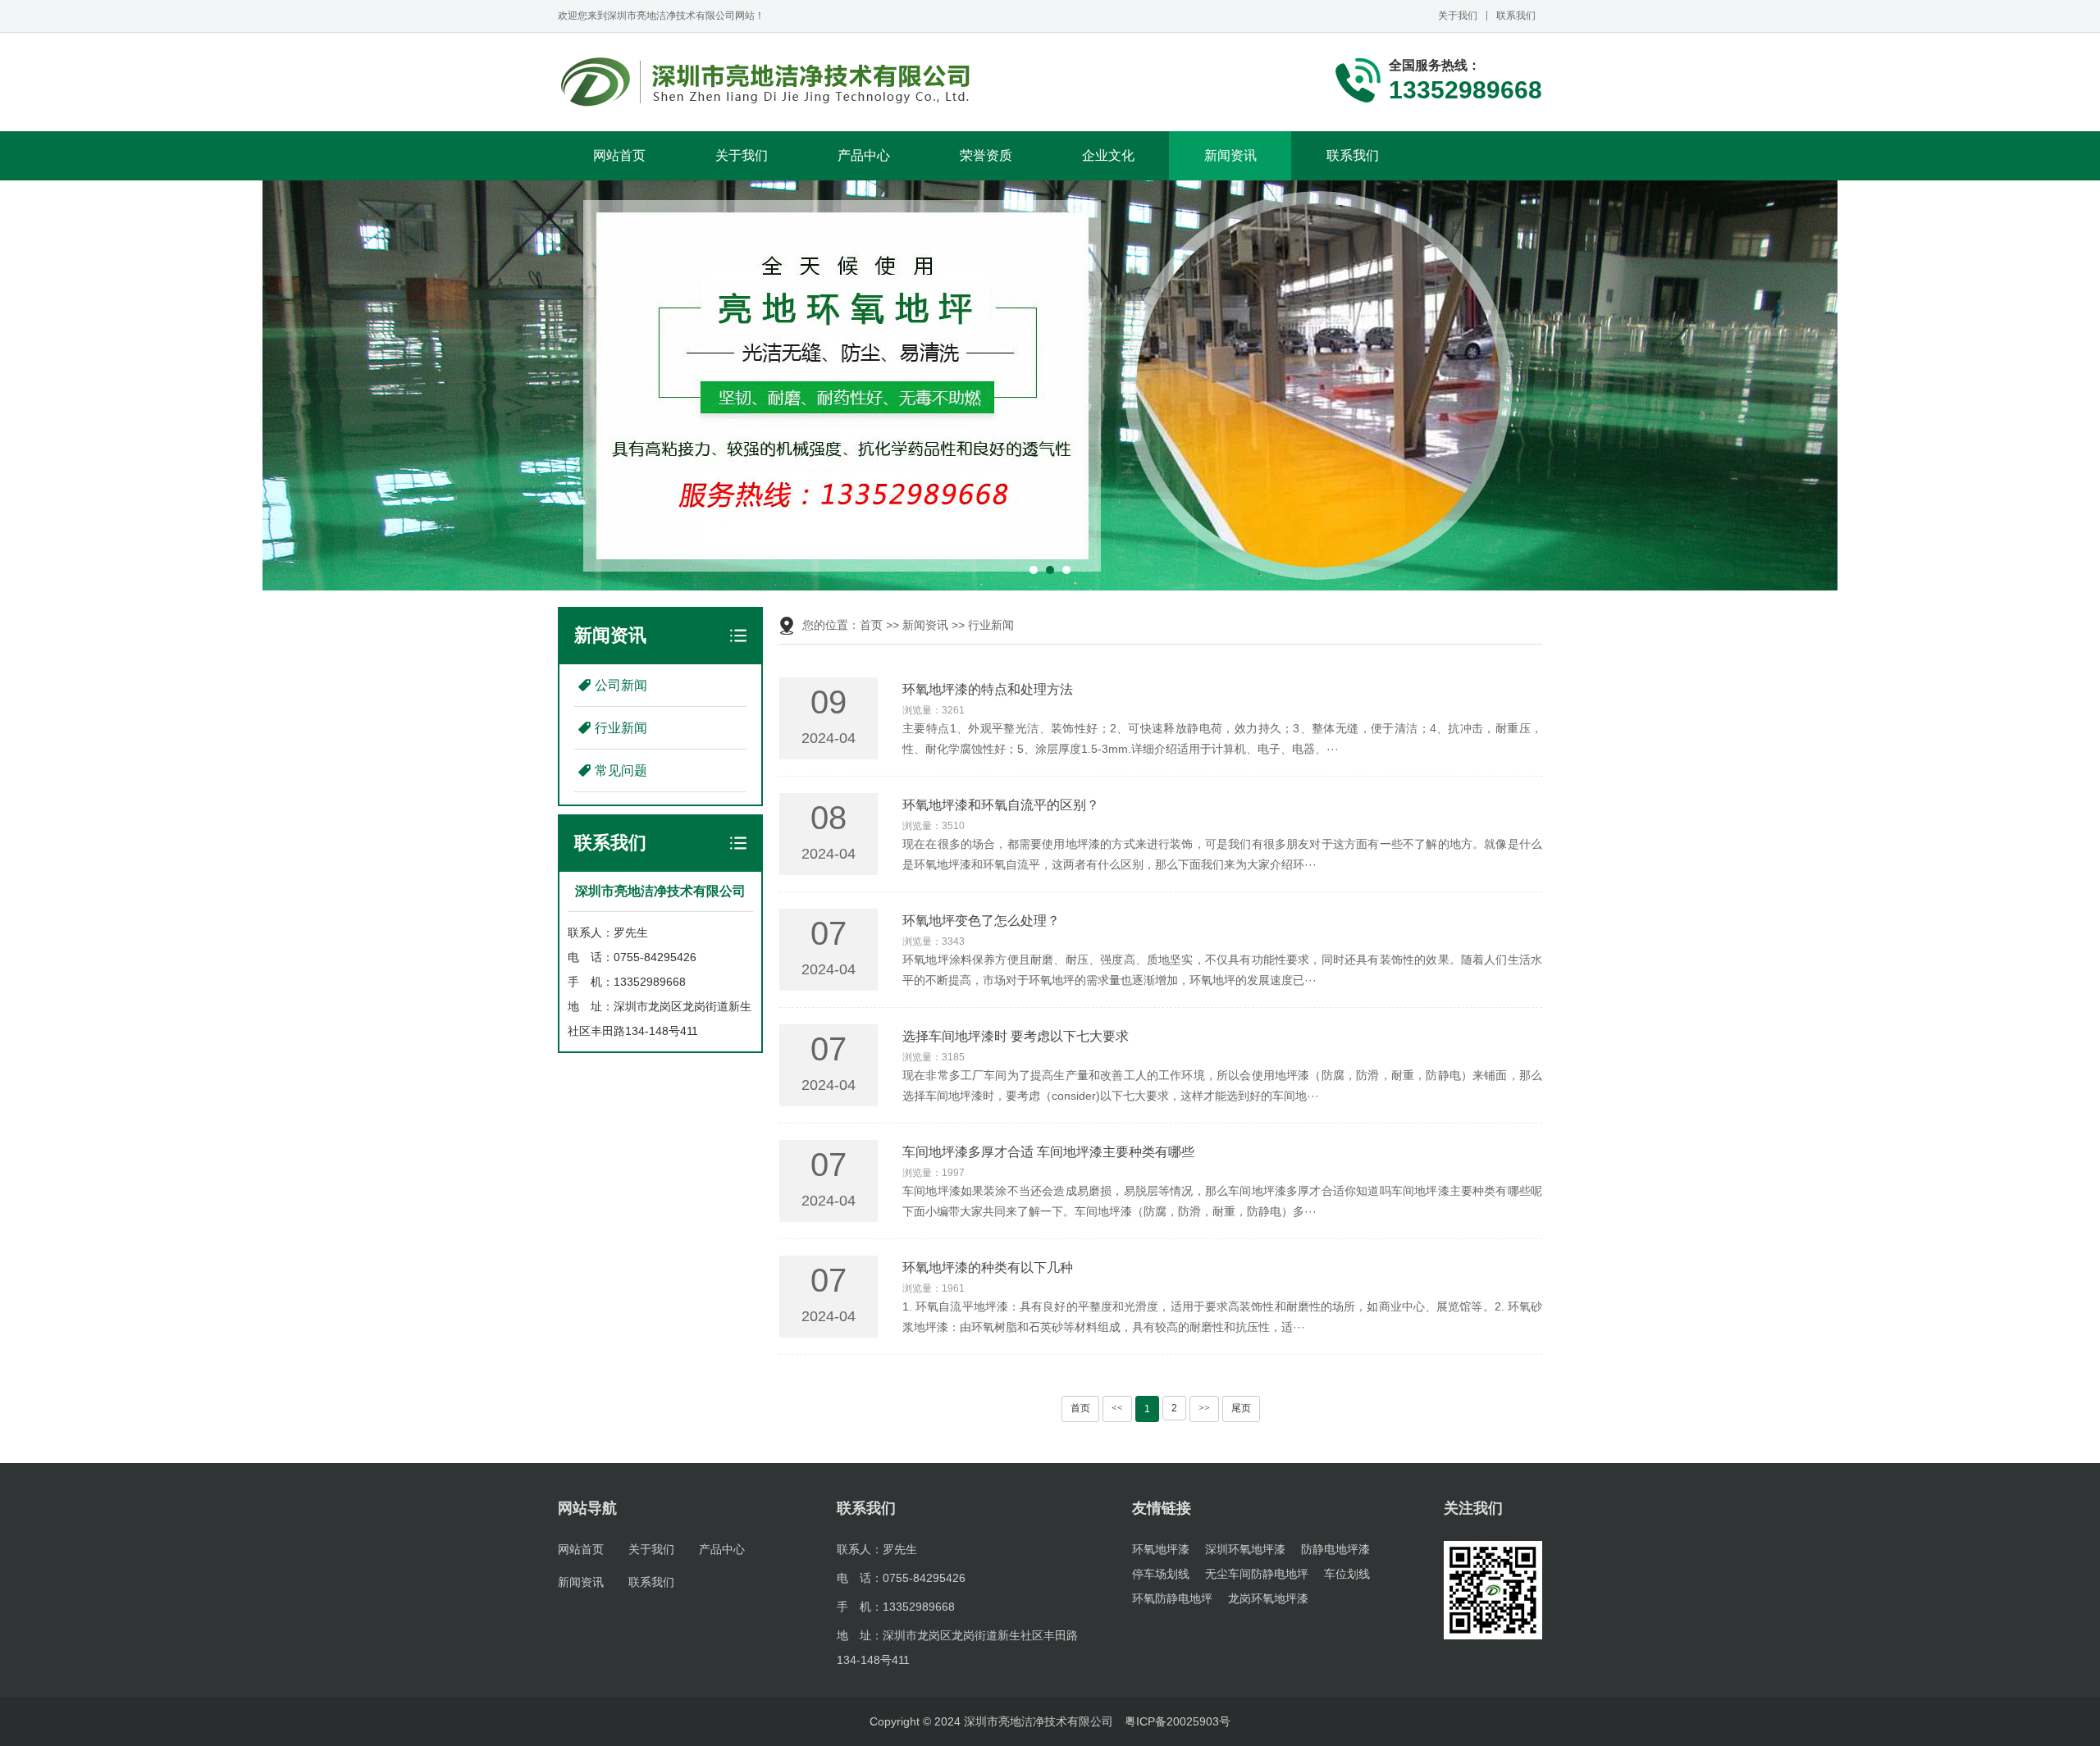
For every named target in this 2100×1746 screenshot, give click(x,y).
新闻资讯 (1230, 155)
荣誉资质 (986, 155)
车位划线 (1347, 1574)
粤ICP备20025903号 (1178, 1721)
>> (1204, 1408)
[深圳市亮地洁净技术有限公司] (767, 82)
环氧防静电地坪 (1172, 1598)
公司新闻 (621, 685)
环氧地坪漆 (1161, 1549)
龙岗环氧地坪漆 (1268, 1598)
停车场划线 (1161, 1574)
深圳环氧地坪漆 (1245, 1549)
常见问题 (621, 770)
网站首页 (619, 155)
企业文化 (1108, 155)
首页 (871, 625)
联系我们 (1516, 16)
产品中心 (864, 155)
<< (1117, 1408)
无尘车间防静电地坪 (1257, 1574)
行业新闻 (621, 728)
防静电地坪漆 (1335, 1549)
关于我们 (1458, 16)
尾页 (1241, 1408)
